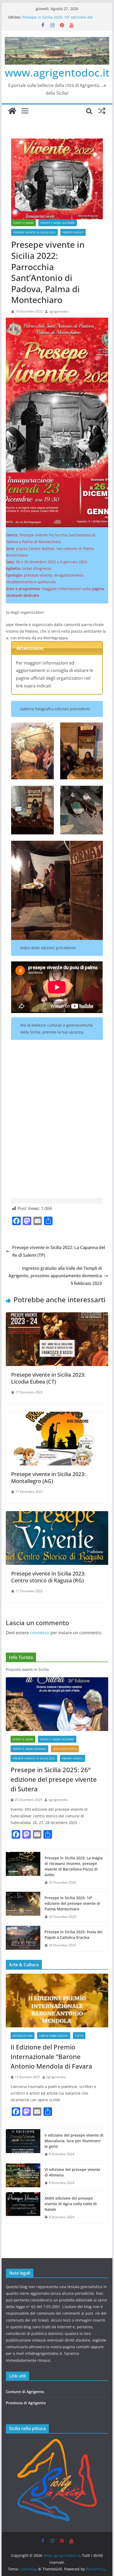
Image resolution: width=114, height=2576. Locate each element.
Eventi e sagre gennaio (29, 1749)
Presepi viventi (73, 232)
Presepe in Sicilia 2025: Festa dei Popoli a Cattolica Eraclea (74, 1935)
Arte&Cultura (23, 2036)
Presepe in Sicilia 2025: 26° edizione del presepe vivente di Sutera (54, 1779)
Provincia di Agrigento (26, 2403)
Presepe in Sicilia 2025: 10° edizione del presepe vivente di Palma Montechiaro (58, 20)
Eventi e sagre (23, 223)
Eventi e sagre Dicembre (58, 223)
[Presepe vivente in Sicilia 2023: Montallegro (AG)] (57, 1415)
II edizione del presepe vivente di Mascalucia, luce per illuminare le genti (74, 2141)
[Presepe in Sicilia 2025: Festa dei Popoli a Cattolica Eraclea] (23, 1939)
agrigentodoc (59, 311)
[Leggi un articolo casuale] (102, 111)
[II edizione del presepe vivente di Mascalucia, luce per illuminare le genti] (23, 2145)
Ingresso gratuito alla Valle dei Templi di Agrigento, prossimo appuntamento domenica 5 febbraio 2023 (55, 1276)
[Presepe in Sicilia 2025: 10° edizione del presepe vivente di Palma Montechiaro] (23, 1907)
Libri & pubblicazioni (54, 2036)
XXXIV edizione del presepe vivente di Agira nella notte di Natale (71, 2204)
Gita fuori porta (65, 1749)
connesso (40, 1633)
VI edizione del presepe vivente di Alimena (72, 2172)
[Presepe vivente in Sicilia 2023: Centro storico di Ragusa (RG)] (57, 1515)
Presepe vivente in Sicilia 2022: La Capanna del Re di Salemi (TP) (59, 1251)
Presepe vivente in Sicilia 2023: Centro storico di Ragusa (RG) (48, 1577)
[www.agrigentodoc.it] (12, 111)
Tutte (79, 2036)
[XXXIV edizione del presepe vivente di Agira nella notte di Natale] (23, 2208)
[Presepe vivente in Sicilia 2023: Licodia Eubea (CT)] (57, 1316)
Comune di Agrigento (25, 2392)
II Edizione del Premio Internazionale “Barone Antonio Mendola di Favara (51, 2056)
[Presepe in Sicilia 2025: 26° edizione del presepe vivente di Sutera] (57, 1704)
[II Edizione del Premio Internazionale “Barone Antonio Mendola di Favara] (57, 2001)
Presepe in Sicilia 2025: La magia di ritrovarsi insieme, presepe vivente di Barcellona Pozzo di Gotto (74, 1866)
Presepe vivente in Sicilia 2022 (34, 232)
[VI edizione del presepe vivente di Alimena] (23, 2176)
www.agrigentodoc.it (57, 72)
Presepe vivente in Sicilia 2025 (34, 1758)
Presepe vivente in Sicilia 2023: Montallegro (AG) (48, 1478)
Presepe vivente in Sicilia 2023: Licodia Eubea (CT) (48, 1378)
